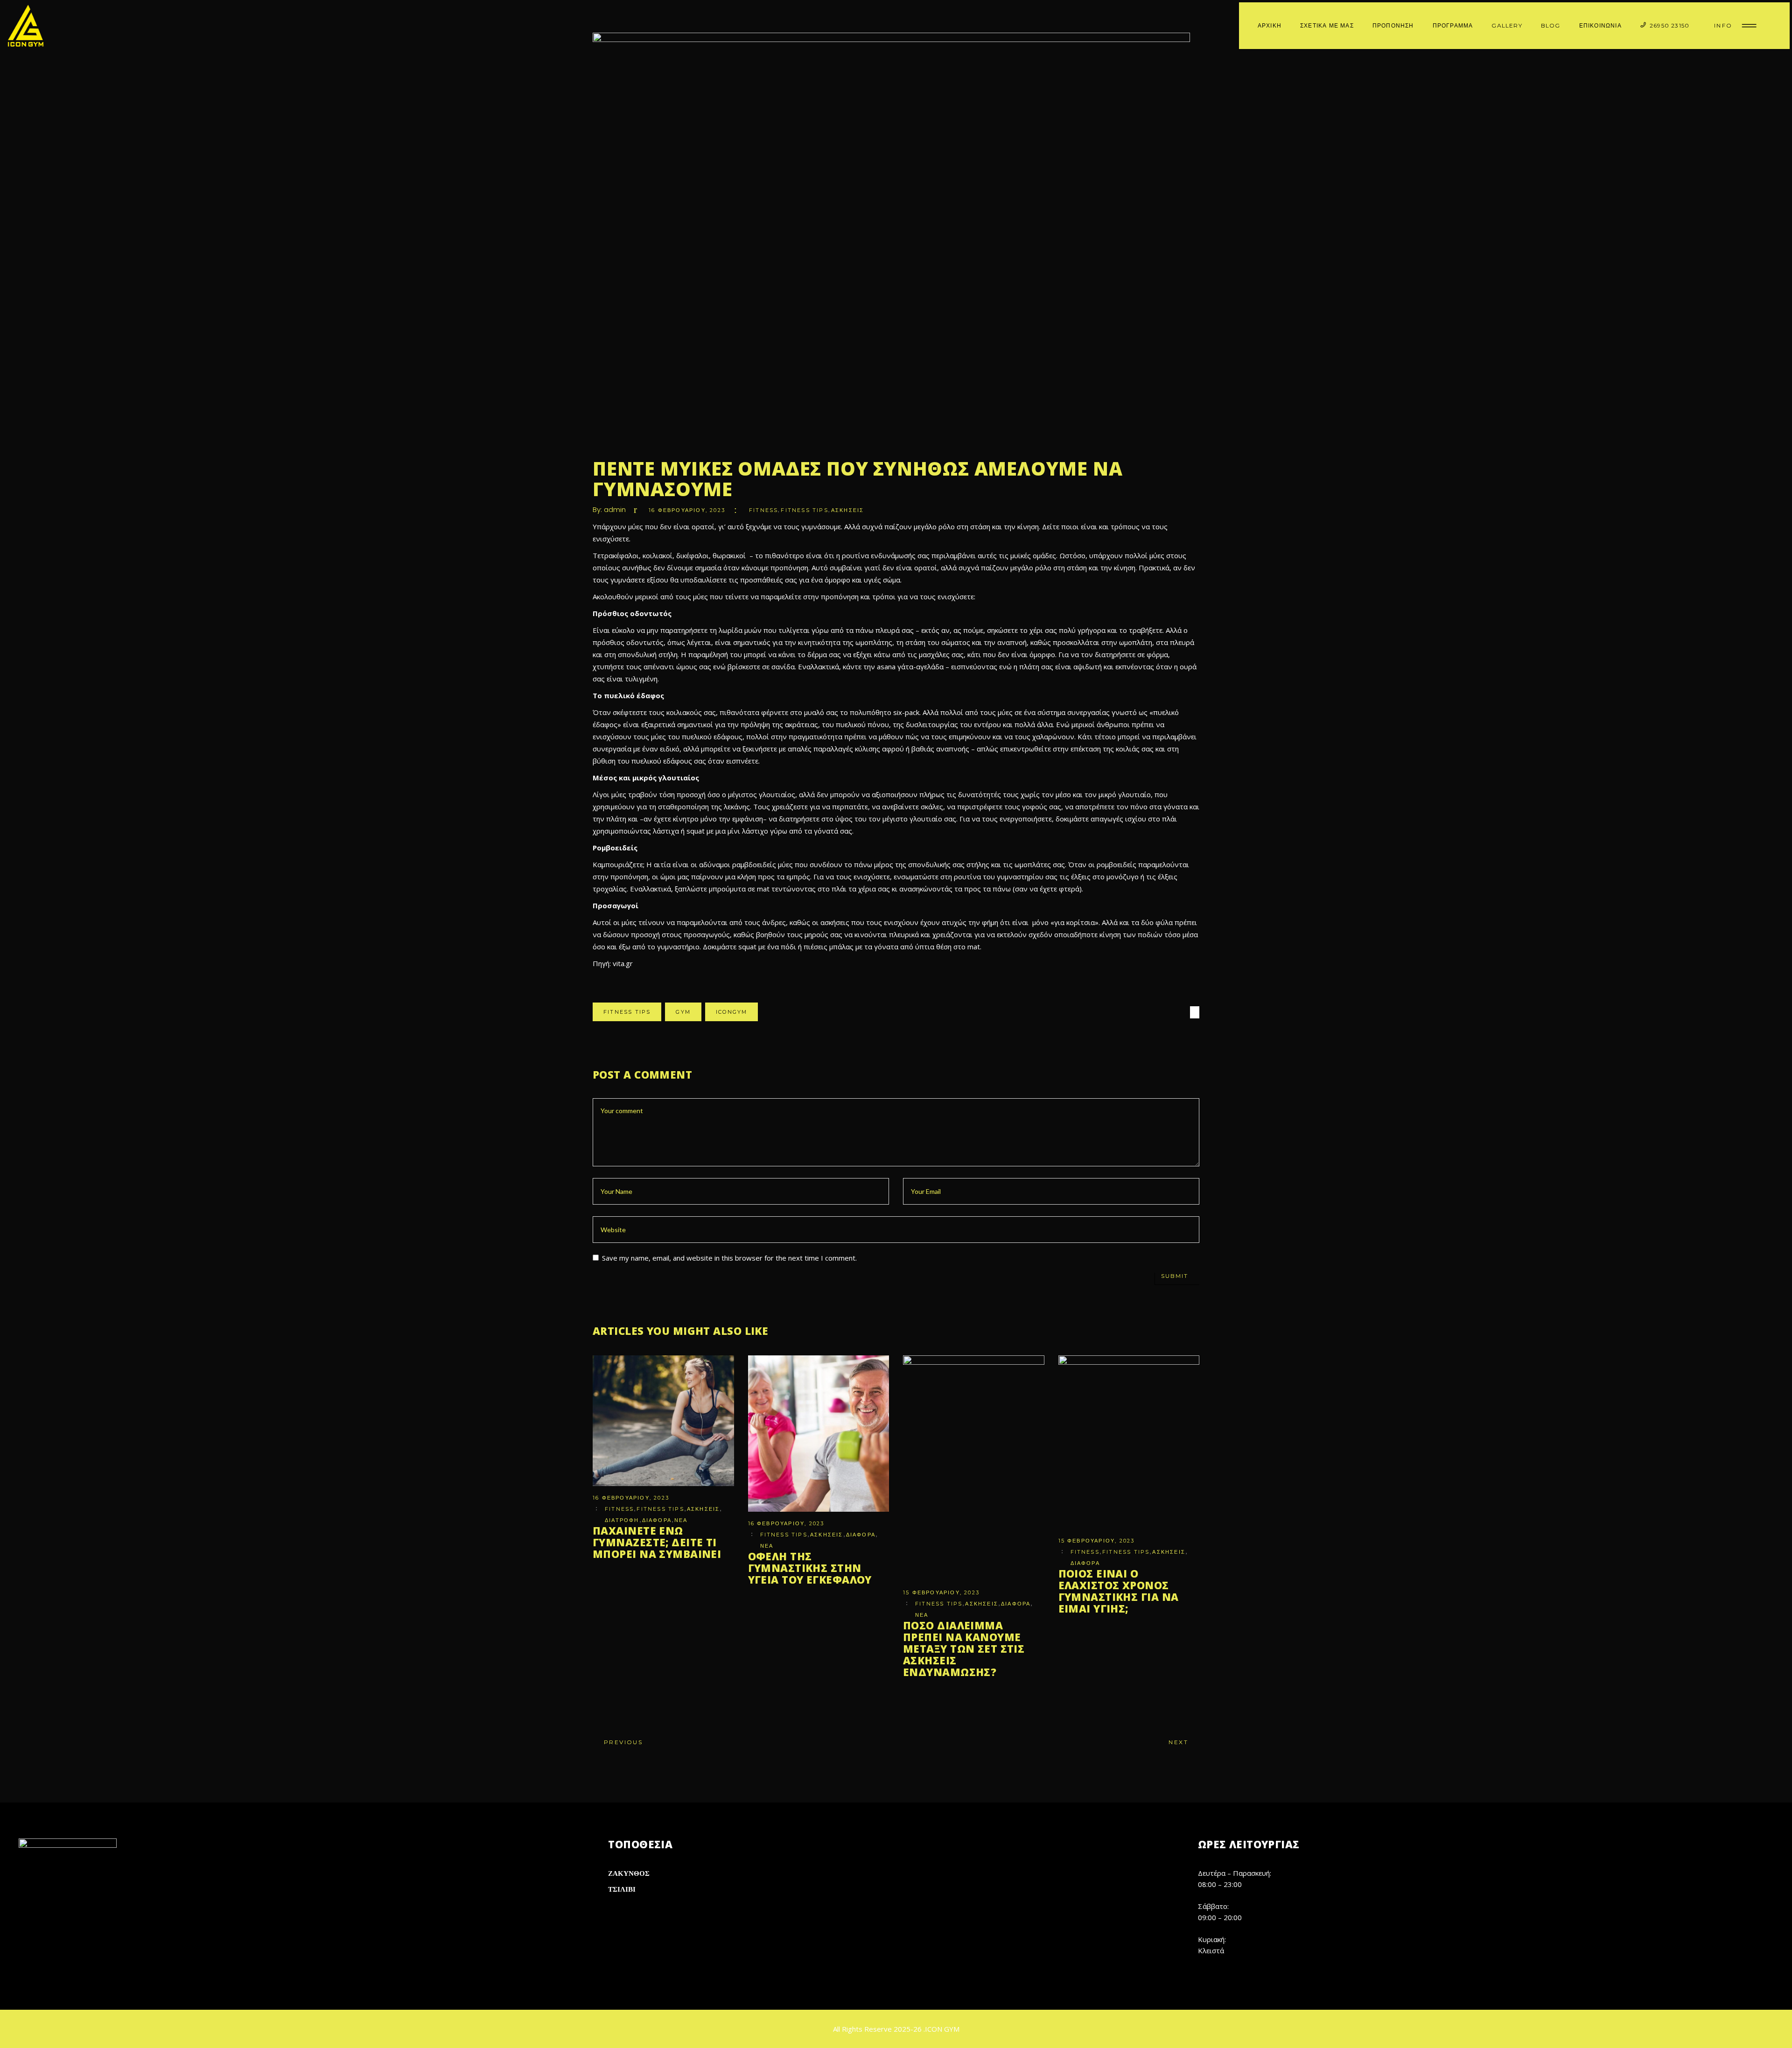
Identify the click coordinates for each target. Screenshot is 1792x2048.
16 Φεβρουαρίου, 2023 (687, 510)
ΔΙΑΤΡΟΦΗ (622, 1520)
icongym (731, 1012)
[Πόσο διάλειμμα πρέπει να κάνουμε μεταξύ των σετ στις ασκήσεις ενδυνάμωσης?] (974, 1468)
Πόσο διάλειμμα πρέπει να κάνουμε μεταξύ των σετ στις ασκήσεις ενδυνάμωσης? (964, 1648)
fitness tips (627, 1012)
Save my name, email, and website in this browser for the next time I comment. (729, 1258)
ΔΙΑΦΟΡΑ (657, 1520)
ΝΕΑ (681, 1520)
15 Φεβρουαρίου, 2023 (941, 1592)
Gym (683, 1012)
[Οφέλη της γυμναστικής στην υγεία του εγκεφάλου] (819, 1434)
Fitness (763, 510)
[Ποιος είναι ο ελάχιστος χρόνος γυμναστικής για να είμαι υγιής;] (1129, 1442)
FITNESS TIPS (804, 510)
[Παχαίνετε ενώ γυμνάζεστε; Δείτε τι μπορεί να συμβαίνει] (663, 1421)
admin (615, 509)
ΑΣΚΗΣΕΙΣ (848, 510)
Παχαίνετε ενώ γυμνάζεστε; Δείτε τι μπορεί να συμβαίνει (657, 1542)
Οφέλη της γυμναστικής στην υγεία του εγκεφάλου (810, 1568)
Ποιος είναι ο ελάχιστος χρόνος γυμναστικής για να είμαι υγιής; (1119, 1591)
